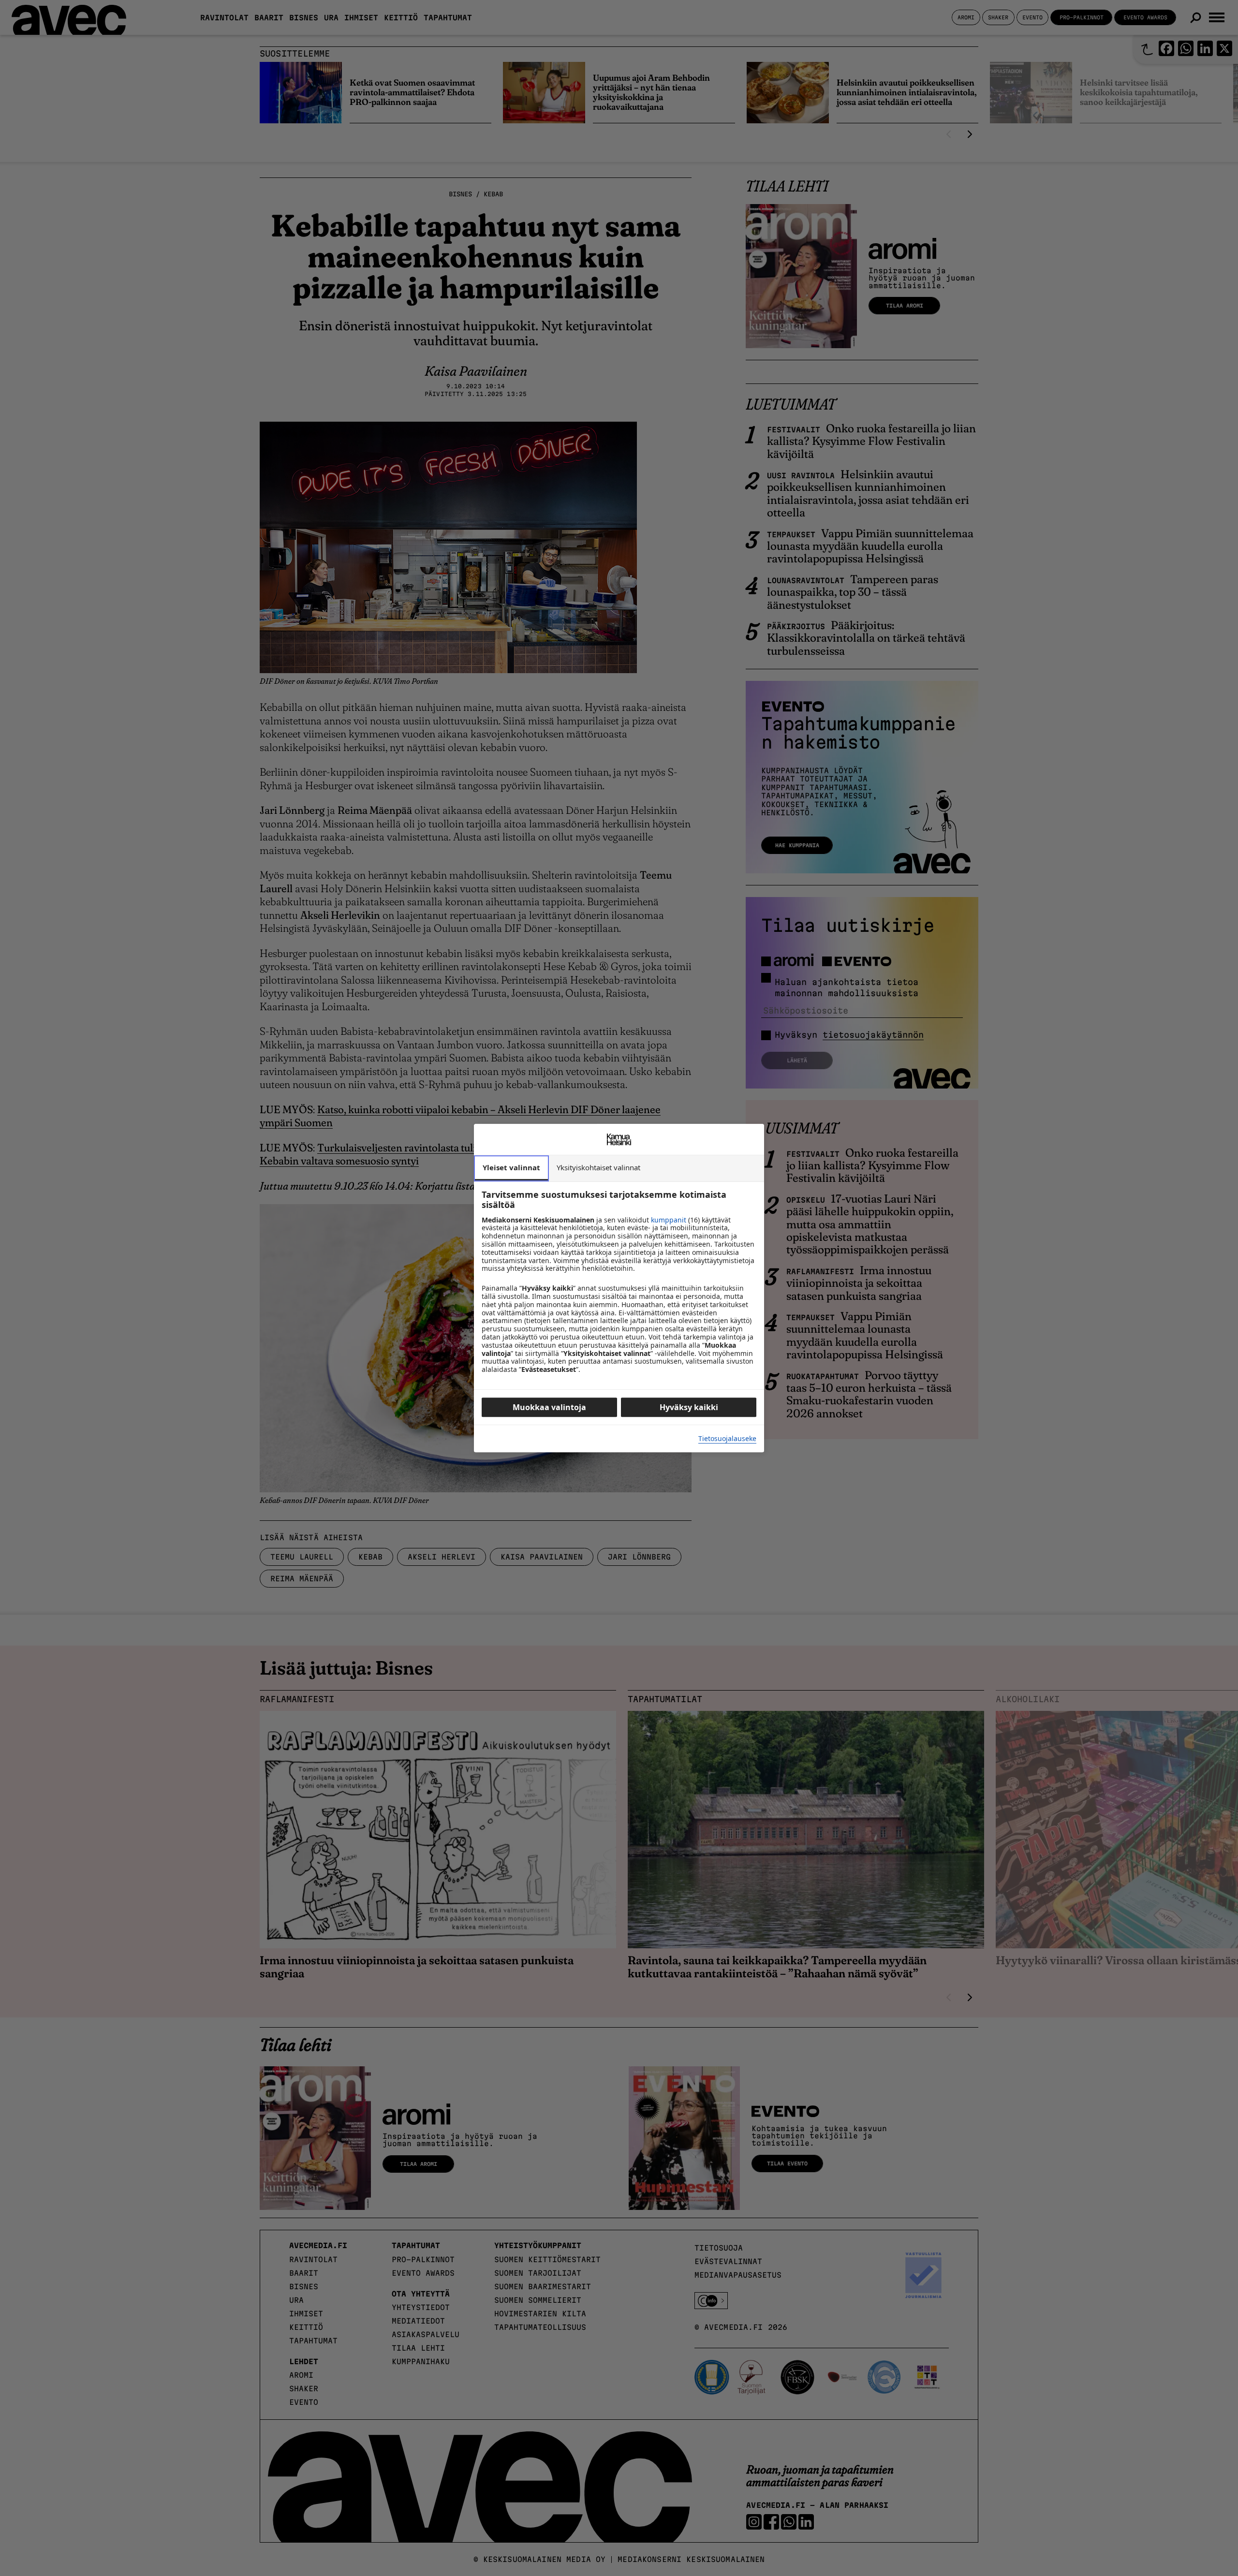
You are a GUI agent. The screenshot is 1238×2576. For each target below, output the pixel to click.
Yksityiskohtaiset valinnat (598, 1167)
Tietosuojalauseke (727, 1439)
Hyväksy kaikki (689, 1407)
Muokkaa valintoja (549, 1407)
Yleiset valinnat (511, 1167)
